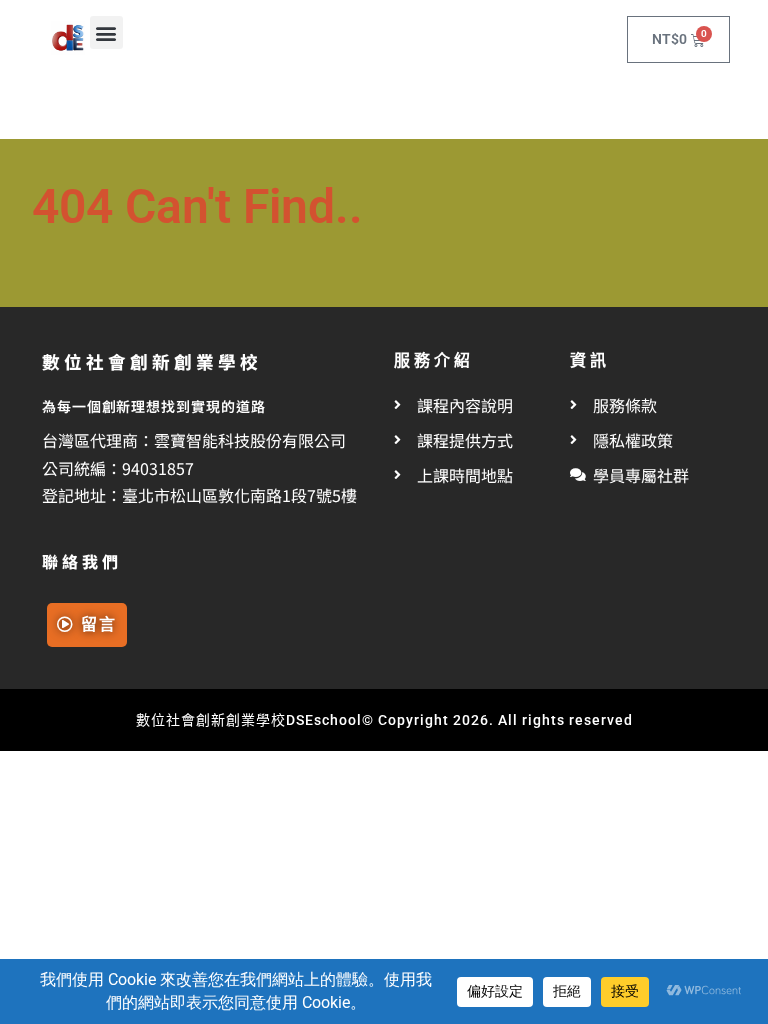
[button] (106, 32)
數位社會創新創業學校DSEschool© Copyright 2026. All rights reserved (384, 720)
